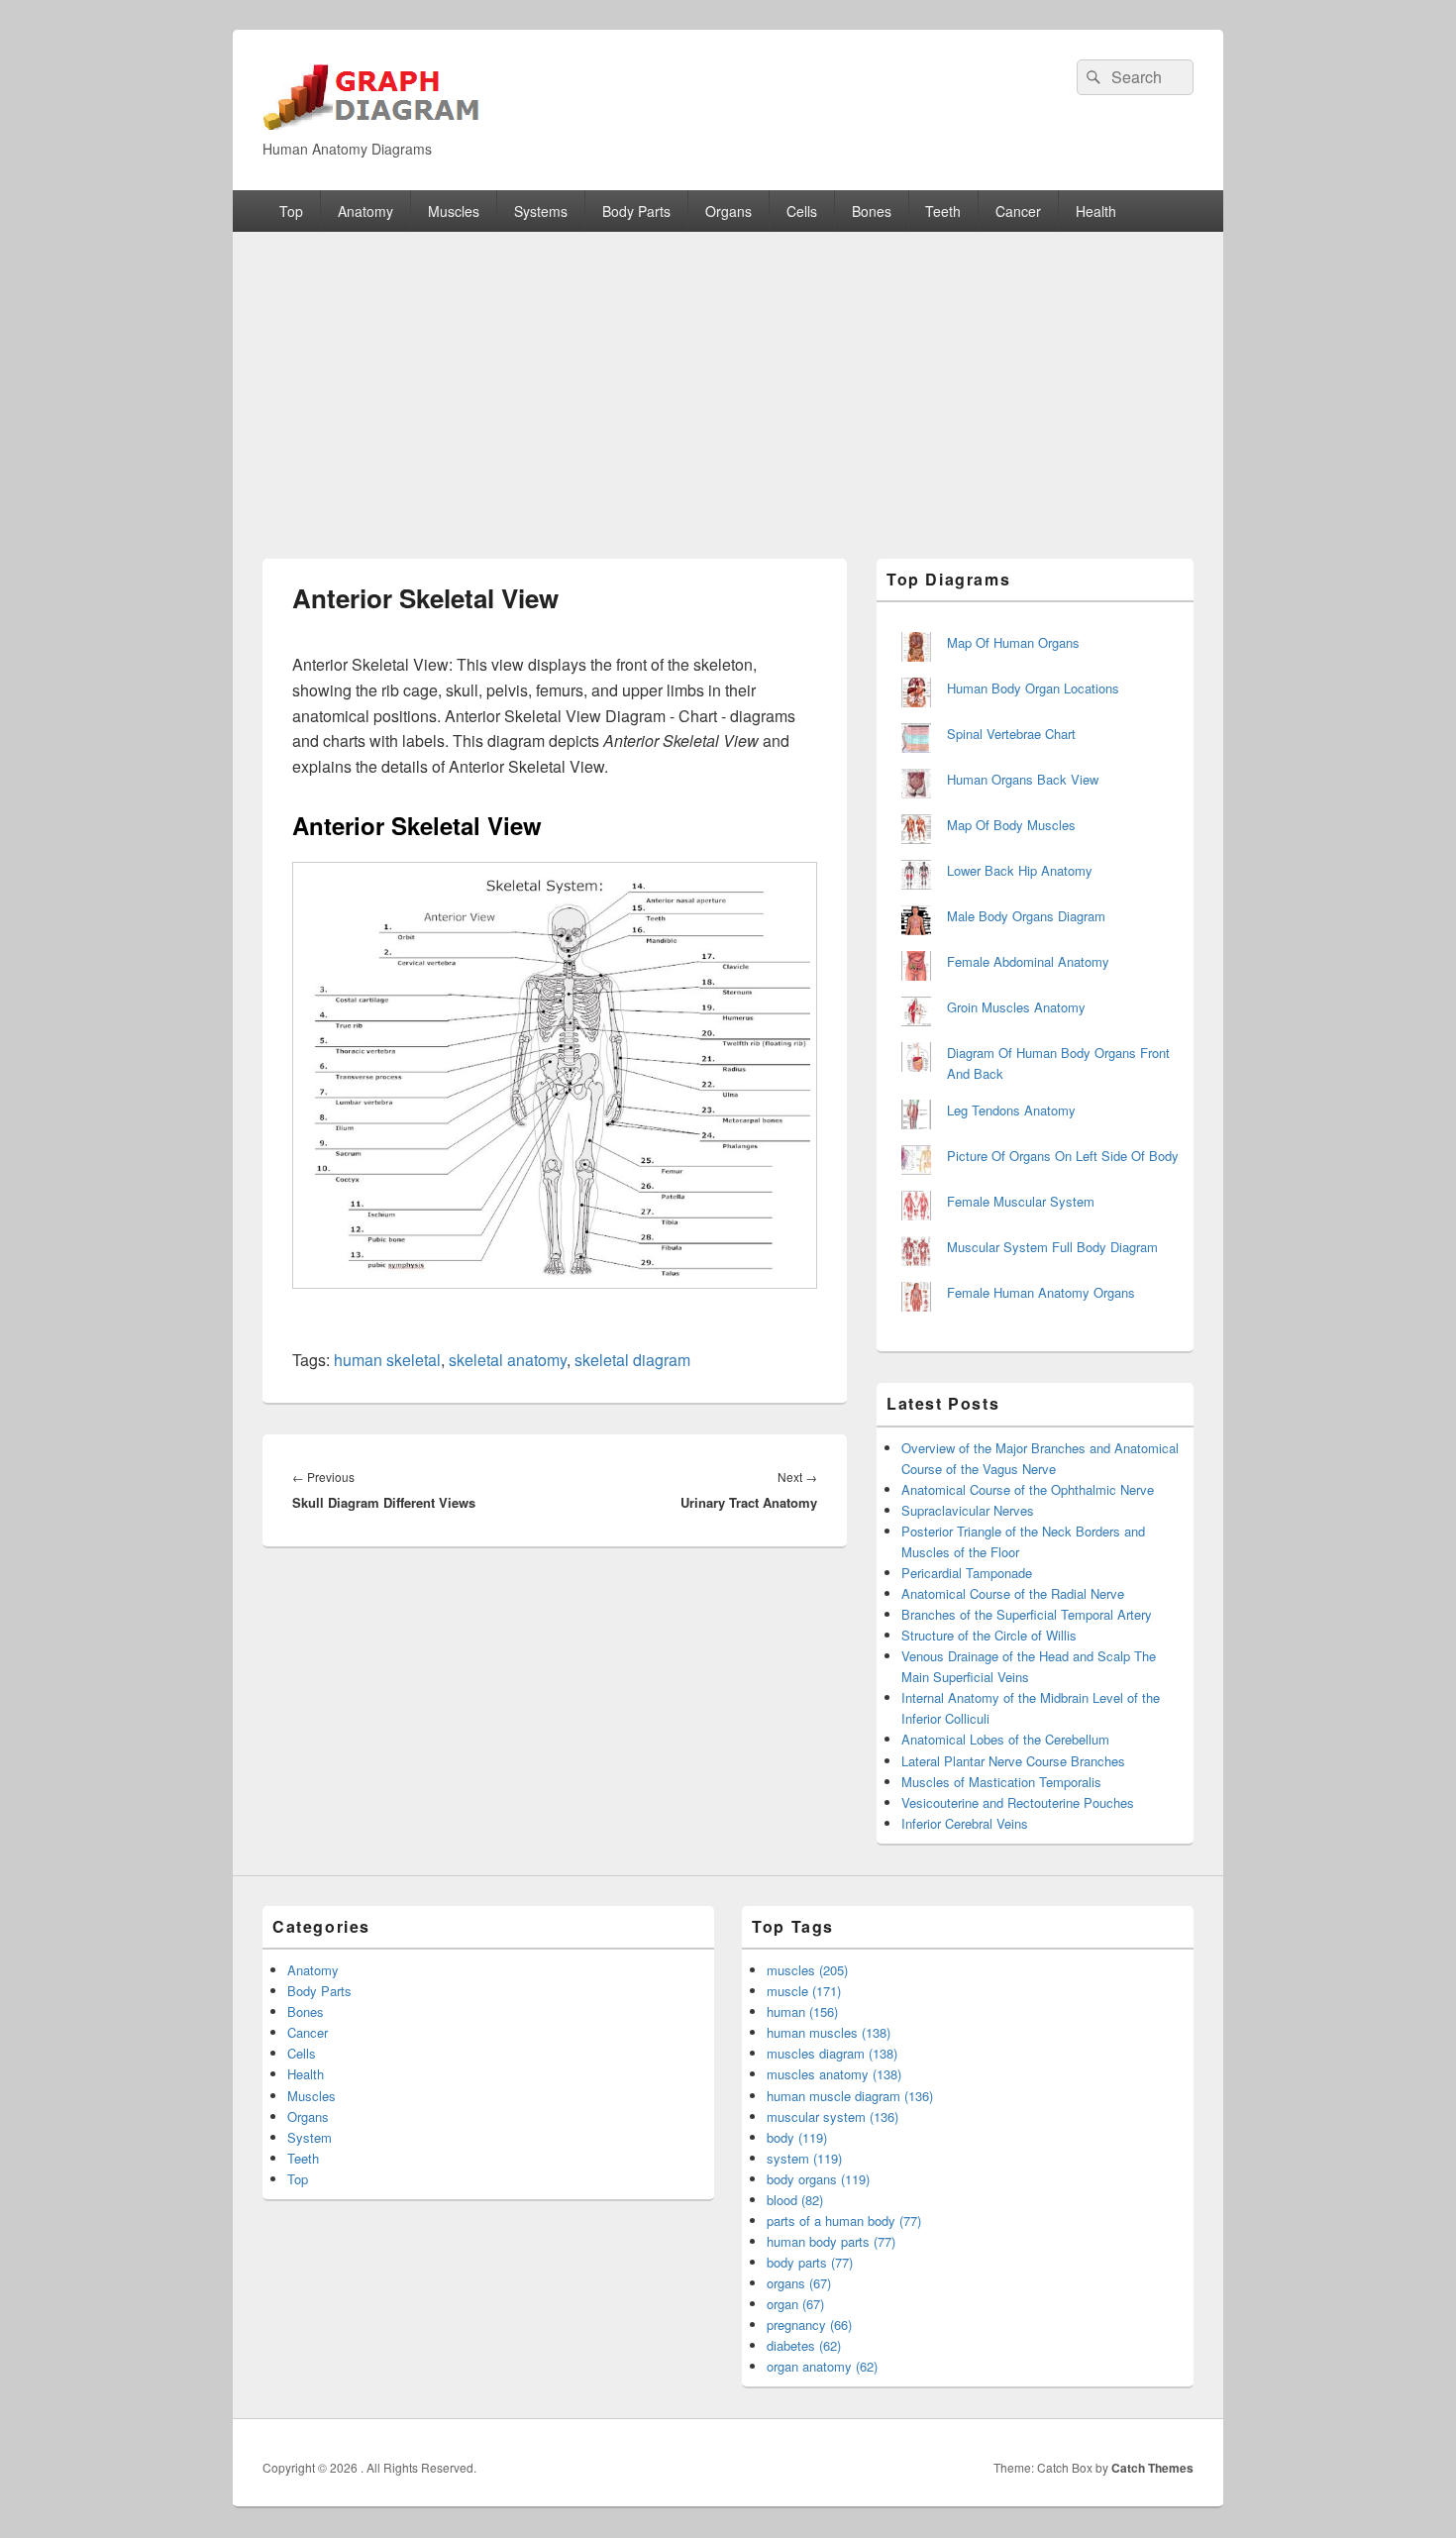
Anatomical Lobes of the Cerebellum (1005, 1739)
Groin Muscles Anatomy (1016, 1007)
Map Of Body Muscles (1011, 825)
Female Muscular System (1021, 1201)
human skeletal (387, 1360)
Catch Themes (1152, 2468)
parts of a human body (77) (844, 2221)
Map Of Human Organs (1013, 642)
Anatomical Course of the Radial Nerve (1013, 1593)
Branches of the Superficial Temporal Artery (1027, 1614)
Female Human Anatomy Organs (1041, 1292)
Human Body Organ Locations (1033, 688)
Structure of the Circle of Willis (989, 1635)
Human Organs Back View (1023, 779)
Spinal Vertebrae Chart (1011, 734)
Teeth (943, 211)
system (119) (804, 2158)
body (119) (797, 2137)
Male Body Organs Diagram (1026, 916)
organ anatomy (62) (822, 2366)
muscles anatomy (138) (834, 2074)
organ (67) (795, 2304)
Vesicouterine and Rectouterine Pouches (1018, 1802)
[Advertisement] (728, 380)
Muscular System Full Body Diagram (1052, 1247)
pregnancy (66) (809, 2325)
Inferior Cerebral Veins (965, 1823)
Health (1096, 211)
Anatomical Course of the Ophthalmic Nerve (1028, 1489)
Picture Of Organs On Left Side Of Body (1063, 1156)
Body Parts (636, 211)
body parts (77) (810, 2262)
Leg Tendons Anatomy (1011, 1110)
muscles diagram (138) (832, 2053)
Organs (728, 211)
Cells (802, 211)
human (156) (802, 2011)
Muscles (454, 211)
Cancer (1018, 211)
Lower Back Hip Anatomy (1020, 870)
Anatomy (365, 211)
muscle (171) (804, 1991)
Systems (541, 211)
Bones (872, 211)
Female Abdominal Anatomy (1028, 961)
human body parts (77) (831, 2241)
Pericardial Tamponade (967, 1573)
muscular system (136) (832, 2116)
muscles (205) (807, 1970)
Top (291, 211)
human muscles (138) (829, 2032)
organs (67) (799, 2283)
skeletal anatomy (508, 1360)
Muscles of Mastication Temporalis (1001, 1782)
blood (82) (795, 2200)
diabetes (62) (804, 2345)
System (310, 2137)
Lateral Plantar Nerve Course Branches (1013, 1761)
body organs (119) (818, 2179)
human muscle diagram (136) (850, 2096)
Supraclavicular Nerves (968, 1510)
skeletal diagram (632, 1360)
